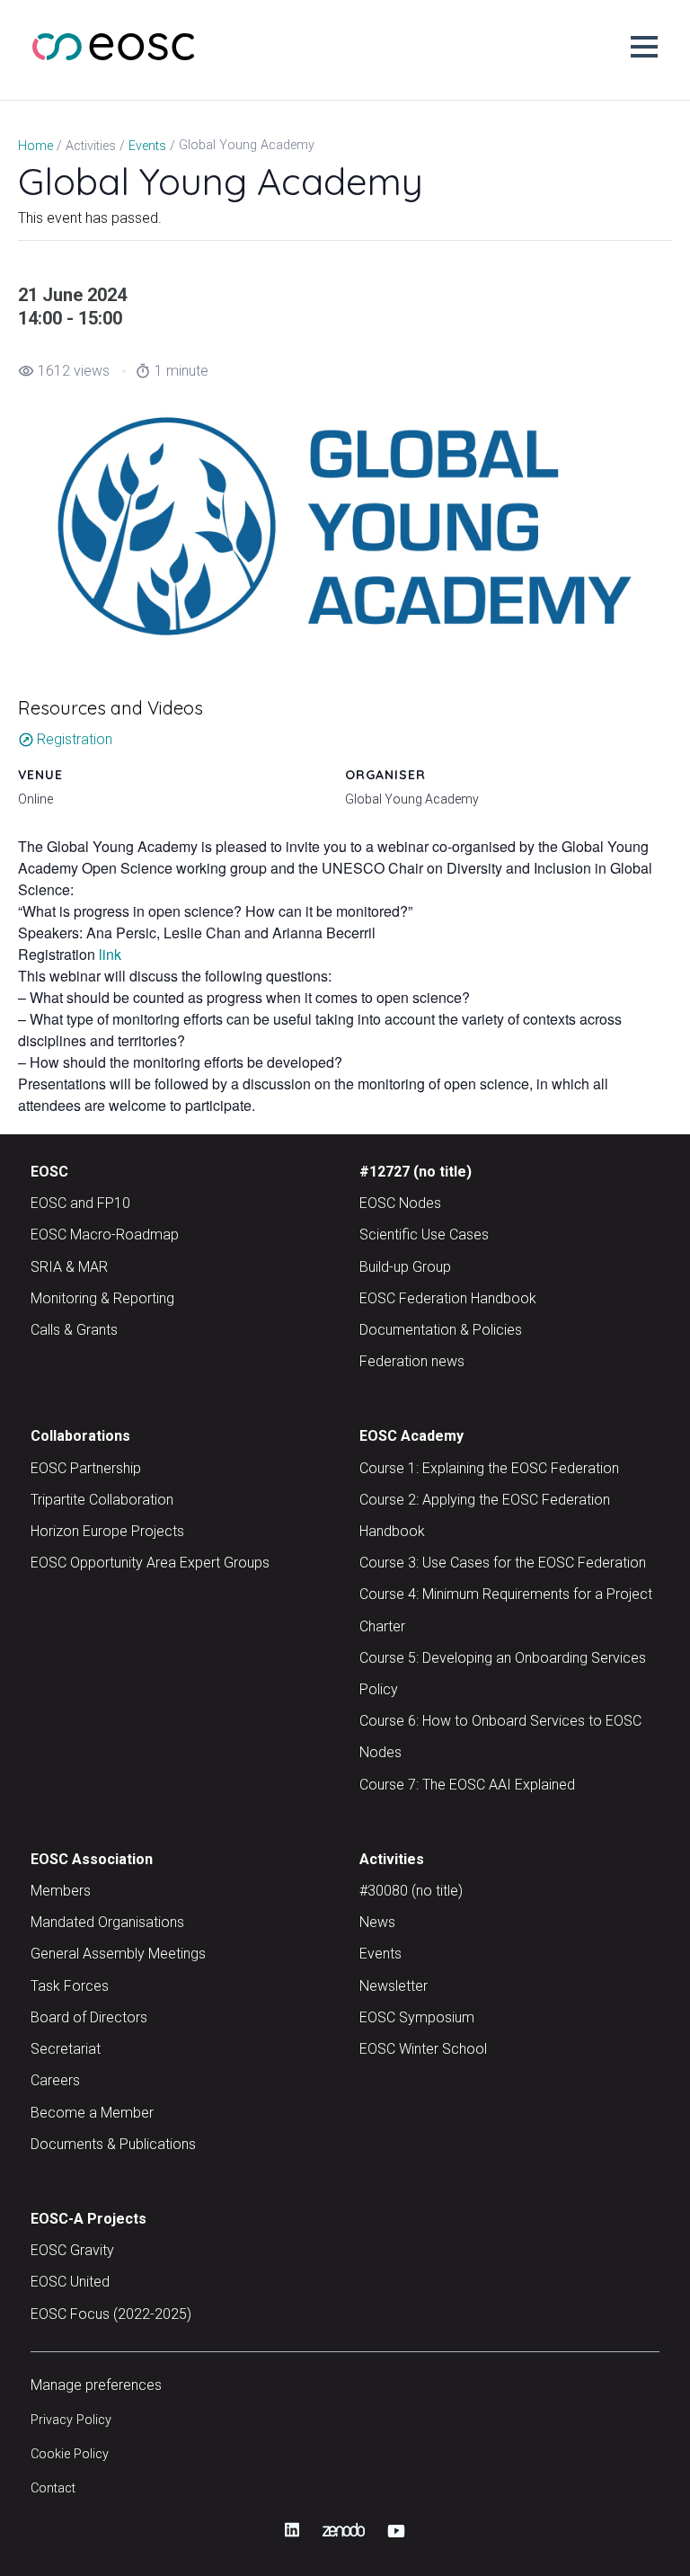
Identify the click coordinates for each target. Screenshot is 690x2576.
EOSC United (70, 2282)
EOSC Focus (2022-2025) (111, 2314)
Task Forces (70, 1986)
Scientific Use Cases (424, 1235)
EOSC (49, 1172)
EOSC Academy (411, 1436)
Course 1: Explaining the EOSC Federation (489, 1468)
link (110, 954)
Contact (53, 2488)
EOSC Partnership (86, 1468)
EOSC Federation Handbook (448, 1298)
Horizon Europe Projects (107, 1531)
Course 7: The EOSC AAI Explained (467, 1785)
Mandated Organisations (107, 1922)
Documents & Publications (113, 2144)
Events (380, 1954)
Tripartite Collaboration (102, 1500)
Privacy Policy (71, 2420)
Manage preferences (96, 2385)
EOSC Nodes (400, 1203)
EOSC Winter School (423, 2049)
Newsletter (394, 1986)
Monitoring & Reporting (102, 1298)
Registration (65, 739)
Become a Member (92, 2113)
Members (61, 1891)
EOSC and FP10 (80, 1203)
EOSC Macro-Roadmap (105, 1235)
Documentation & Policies (441, 1330)
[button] (644, 47)
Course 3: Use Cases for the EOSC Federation (503, 1563)
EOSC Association (92, 1859)
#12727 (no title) (416, 1172)
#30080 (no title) (411, 1891)
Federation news (412, 1361)
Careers (55, 2080)
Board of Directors (89, 2017)
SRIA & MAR (69, 1267)
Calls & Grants (74, 1330)
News (377, 1922)
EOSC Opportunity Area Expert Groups (150, 1563)
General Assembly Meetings (118, 1954)
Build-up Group (405, 1267)
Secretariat (66, 2049)
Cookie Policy (70, 2454)
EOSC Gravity (72, 2250)
